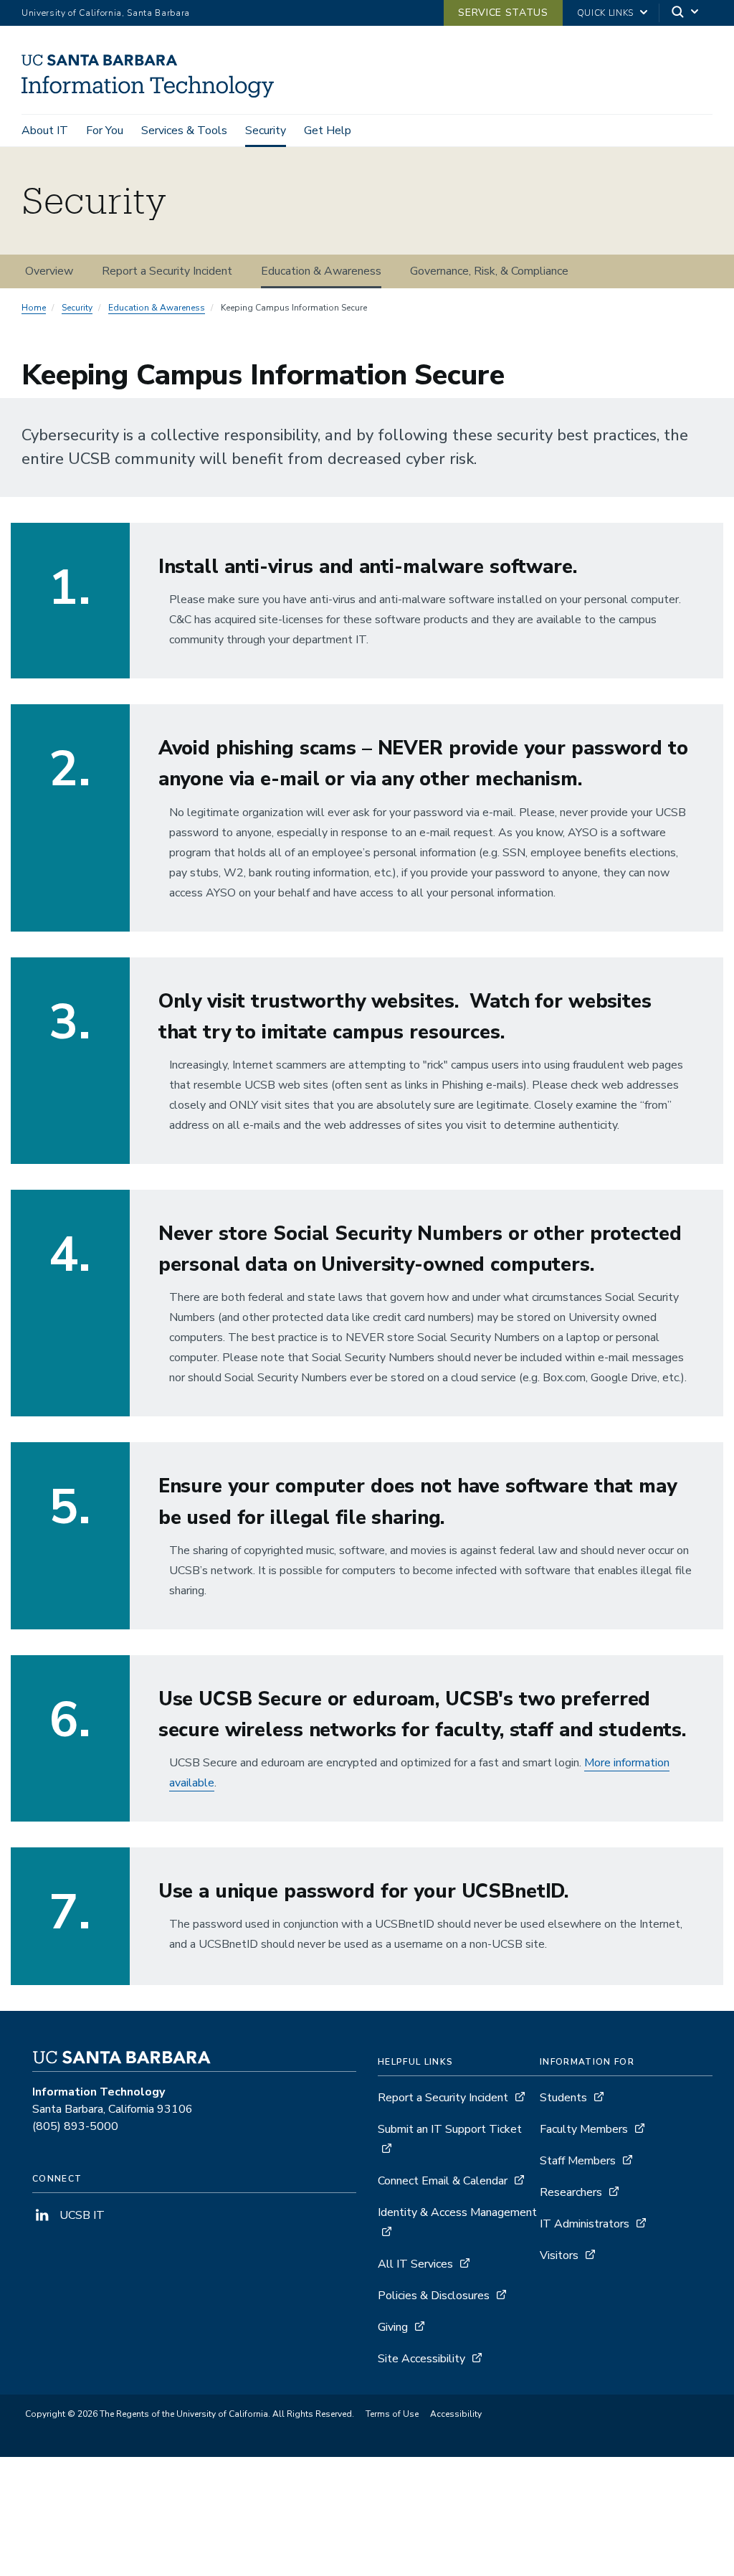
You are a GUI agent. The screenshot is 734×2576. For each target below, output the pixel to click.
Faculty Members (584, 2129)
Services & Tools (184, 131)
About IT (45, 131)
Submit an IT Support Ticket (450, 2129)
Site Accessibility (421, 2359)
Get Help (328, 131)
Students (563, 2098)
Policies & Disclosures (434, 2296)
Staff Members (578, 2161)
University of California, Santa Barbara (106, 13)
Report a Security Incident (167, 271)
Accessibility (456, 2414)
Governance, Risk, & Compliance (489, 271)
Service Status (503, 13)
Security (266, 131)
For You (105, 131)
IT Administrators (585, 2224)
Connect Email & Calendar (443, 2181)
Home (34, 308)
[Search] (686, 13)
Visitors (559, 2255)
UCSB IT (81, 2215)
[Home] (153, 94)
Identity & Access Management (457, 2212)
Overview (49, 271)
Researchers (571, 2192)
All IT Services (415, 2264)
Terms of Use (392, 2414)
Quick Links (605, 13)
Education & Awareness (321, 271)
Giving (393, 2327)
